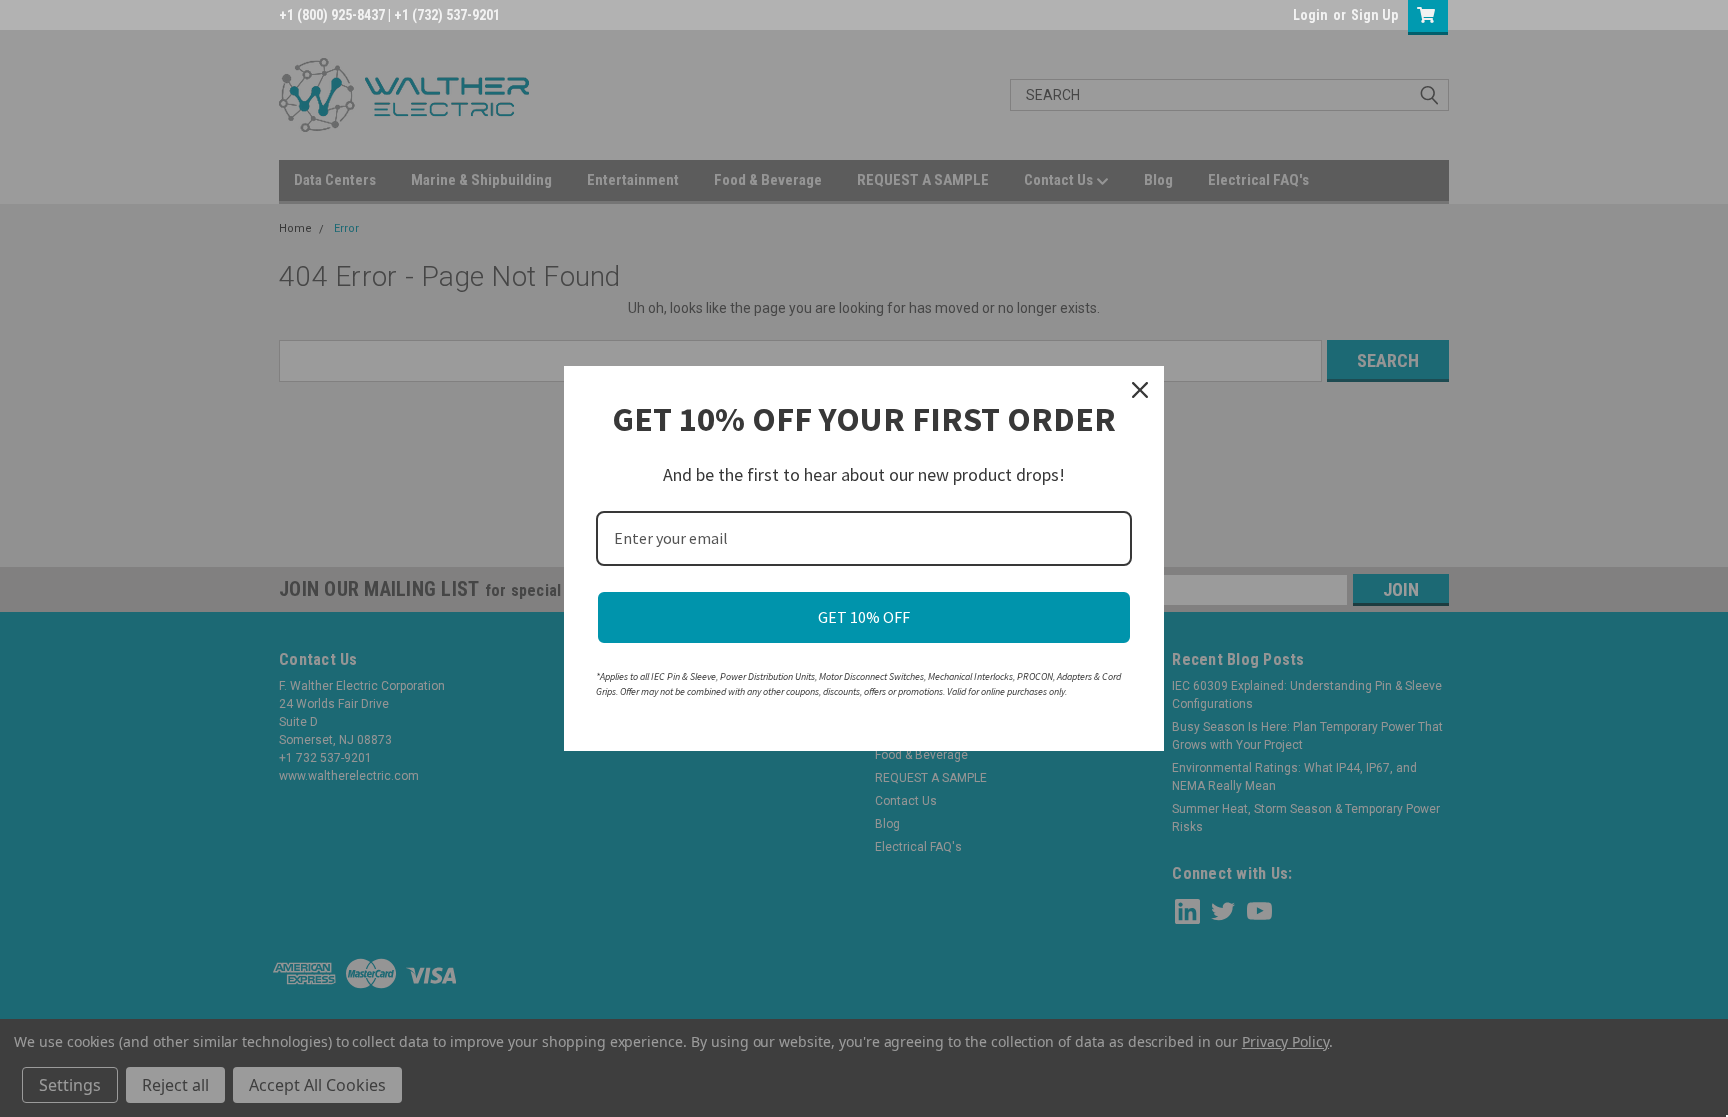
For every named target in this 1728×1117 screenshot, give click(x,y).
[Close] (1140, 390)
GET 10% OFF (864, 617)
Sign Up (1374, 15)
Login (1310, 15)
